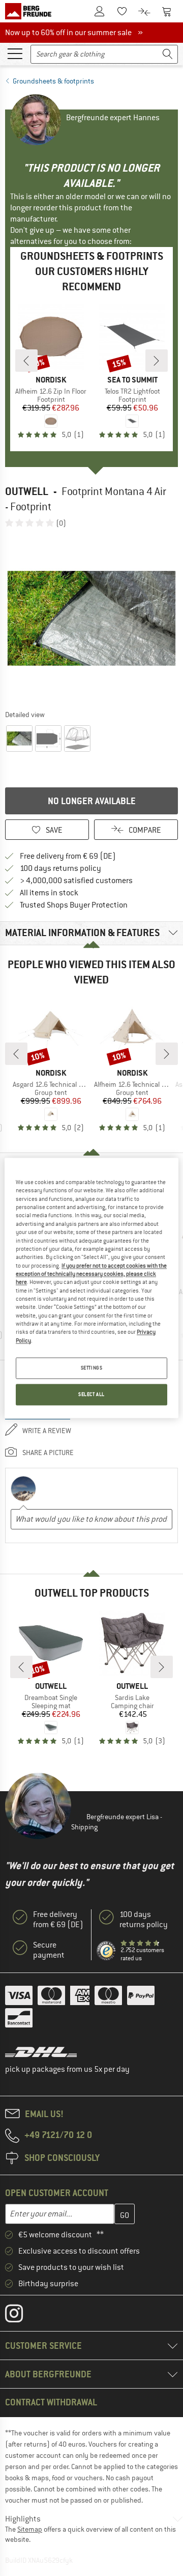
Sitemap (30, 2529)
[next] (157, 361)
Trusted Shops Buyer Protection (74, 905)
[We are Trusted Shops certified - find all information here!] (106, 1951)
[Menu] (15, 53)
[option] (91, 618)
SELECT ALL (91, 1395)
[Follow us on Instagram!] (22, 2316)
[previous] (26, 361)
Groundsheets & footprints (53, 81)
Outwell (27, 491)
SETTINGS (92, 1368)
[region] (91, 1288)
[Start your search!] (168, 54)
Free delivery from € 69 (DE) (68, 856)
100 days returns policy (60, 868)
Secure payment (49, 1950)
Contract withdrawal (51, 2402)
